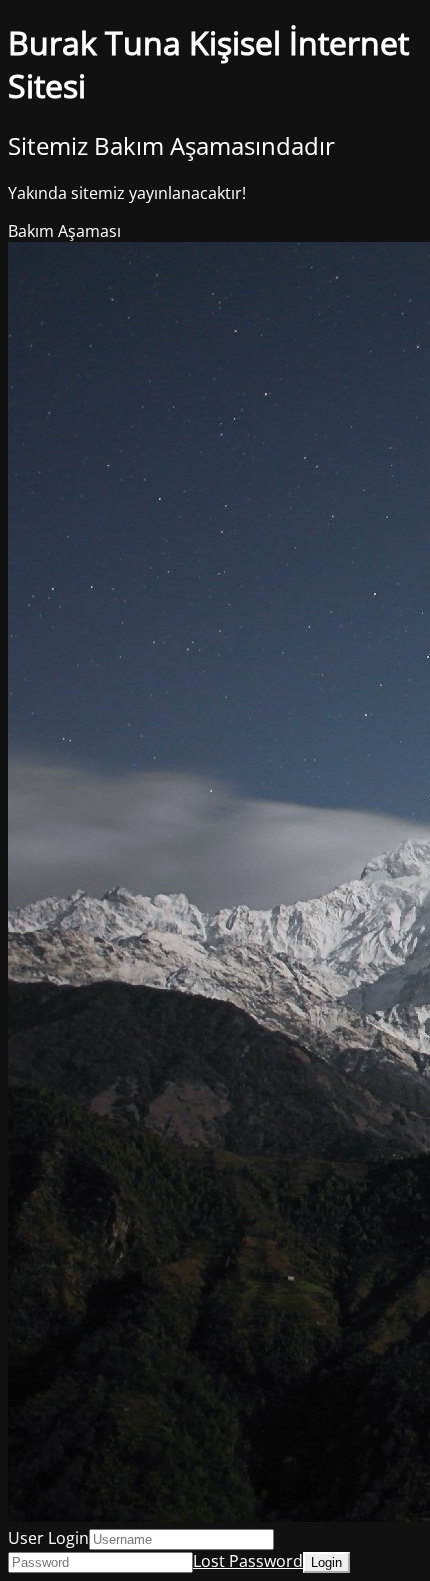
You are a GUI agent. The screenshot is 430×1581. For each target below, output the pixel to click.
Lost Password (248, 1561)
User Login (48, 1538)
